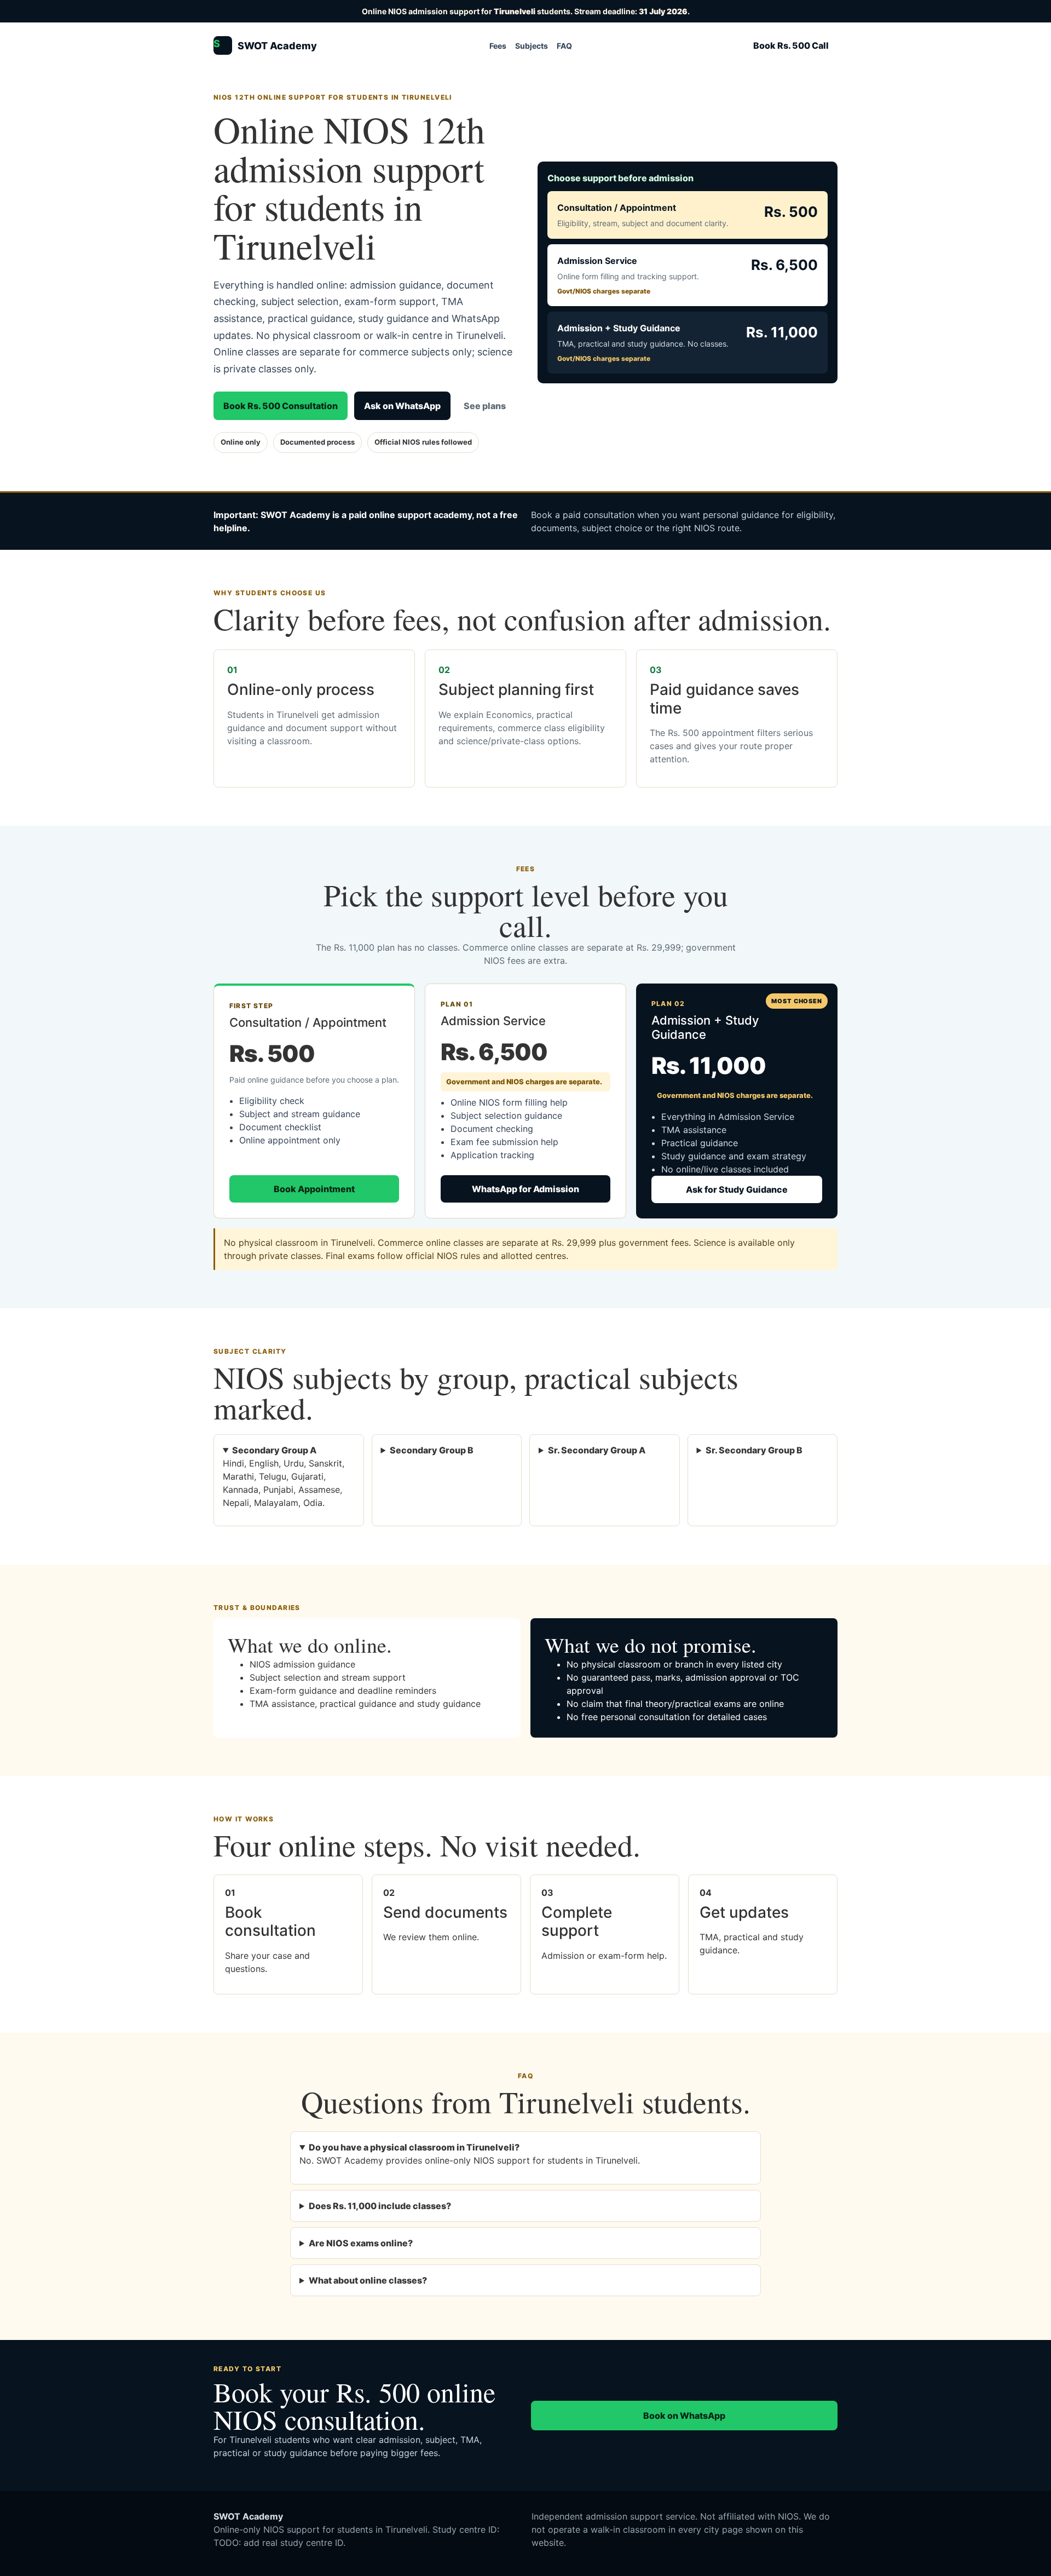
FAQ (564, 46)
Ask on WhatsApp (402, 406)
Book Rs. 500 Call (791, 45)
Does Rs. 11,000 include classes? (380, 2206)
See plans (485, 406)
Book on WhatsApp (684, 2416)
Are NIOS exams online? (361, 2243)
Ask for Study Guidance (737, 1189)
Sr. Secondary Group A (597, 1450)
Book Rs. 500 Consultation (281, 406)
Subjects (532, 46)
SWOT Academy (265, 45)
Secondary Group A (274, 1450)
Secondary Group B (432, 1450)
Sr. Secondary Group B (754, 1450)
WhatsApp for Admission (525, 1189)
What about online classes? (368, 2280)
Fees (498, 46)
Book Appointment (314, 1189)
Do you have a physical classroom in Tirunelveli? (414, 2147)
